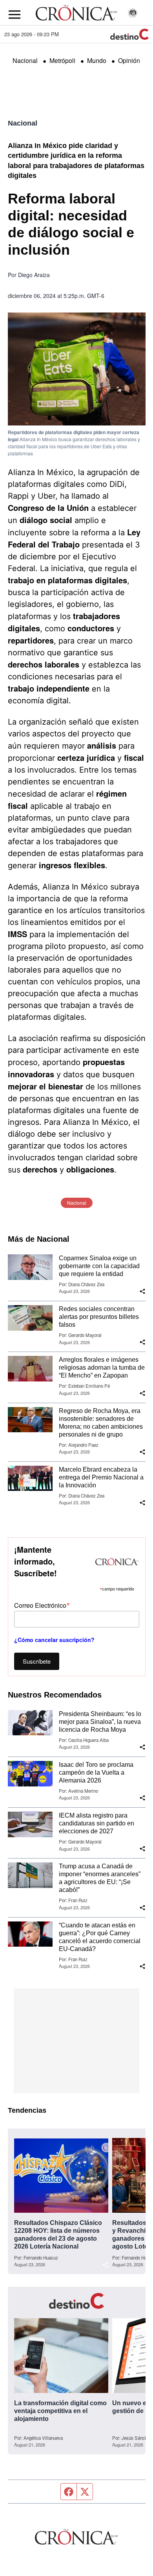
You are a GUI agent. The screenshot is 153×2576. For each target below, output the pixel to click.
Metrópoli (62, 60)
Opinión (129, 60)
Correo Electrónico (42, 1605)
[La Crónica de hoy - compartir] (142, 1291)
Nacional (25, 60)
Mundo (97, 60)
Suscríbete (37, 1661)
